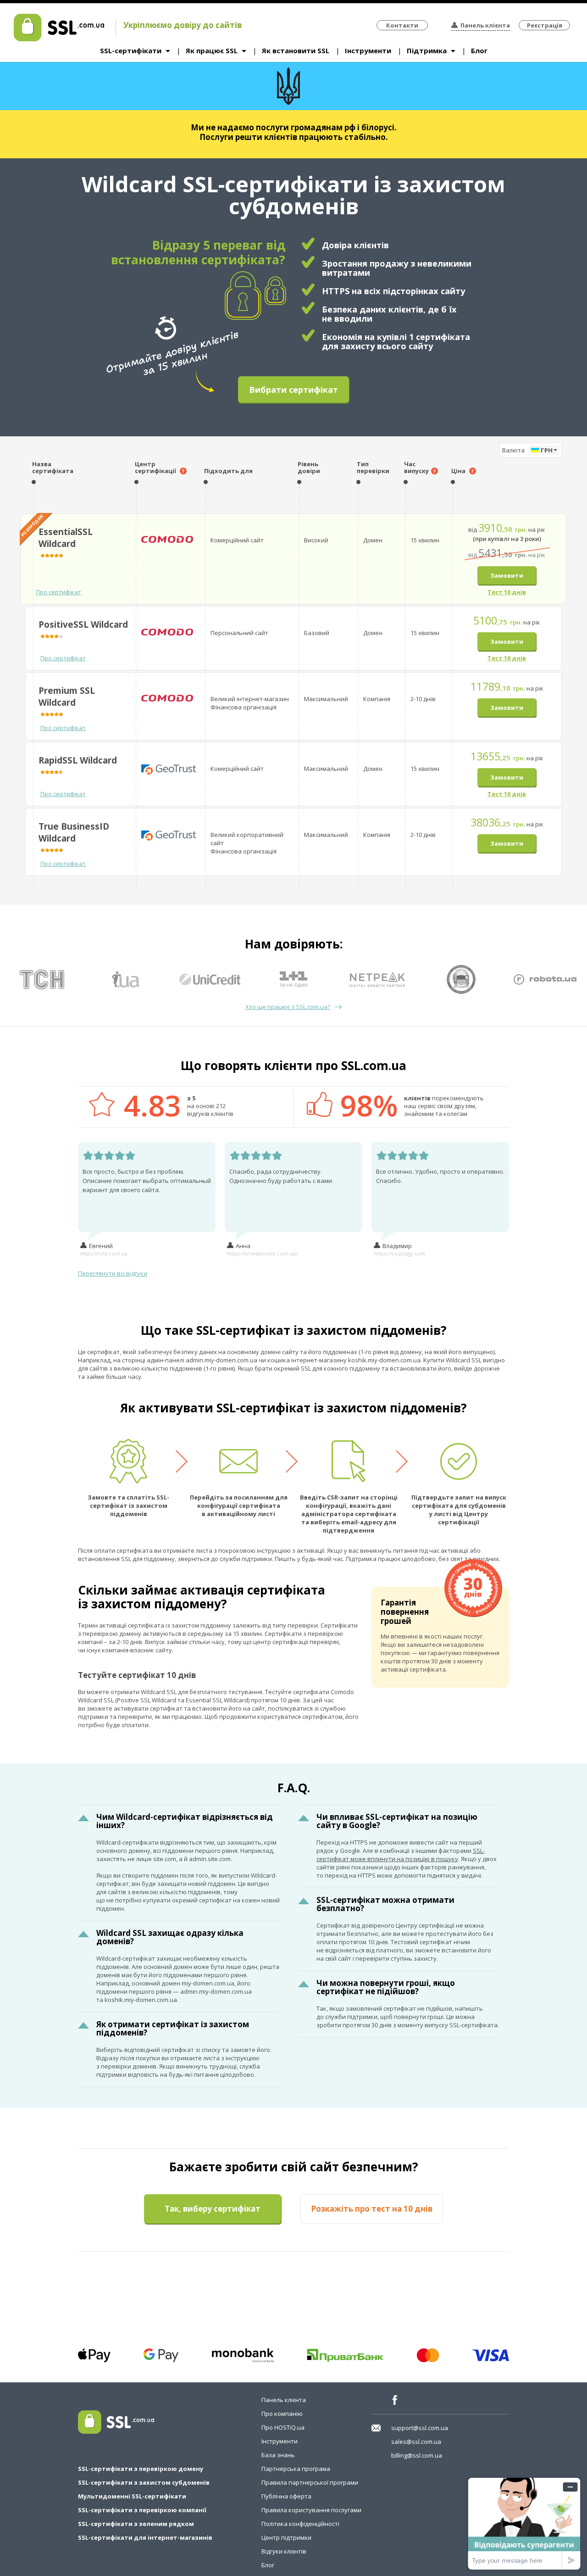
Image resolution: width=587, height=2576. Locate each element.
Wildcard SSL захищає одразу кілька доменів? (170, 1937)
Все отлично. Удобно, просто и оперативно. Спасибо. (440, 1176)
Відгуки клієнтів (284, 2551)
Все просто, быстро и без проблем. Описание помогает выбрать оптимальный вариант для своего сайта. (147, 1181)
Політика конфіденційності (300, 2524)
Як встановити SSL (296, 50)
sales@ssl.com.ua (416, 2442)
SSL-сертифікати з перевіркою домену (141, 2469)
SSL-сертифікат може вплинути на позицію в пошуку (401, 1855)
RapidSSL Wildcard (78, 760)
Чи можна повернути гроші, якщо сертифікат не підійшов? (386, 1987)
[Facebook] (398, 2400)
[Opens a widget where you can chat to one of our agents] (524, 2523)
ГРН (547, 450)
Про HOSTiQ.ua (283, 2427)
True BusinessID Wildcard (74, 832)
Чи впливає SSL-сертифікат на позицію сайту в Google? (397, 1821)
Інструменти (368, 50)
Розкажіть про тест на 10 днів (372, 2209)
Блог (479, 50)
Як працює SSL (212, 50)
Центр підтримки (286, 2537)
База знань (278, 2455)
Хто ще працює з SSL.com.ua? (288, 1007)
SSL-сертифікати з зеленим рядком (136, 2524)
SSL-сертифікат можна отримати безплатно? (385, 1904)
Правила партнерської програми (310, 2482)
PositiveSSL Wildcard (83, 624)
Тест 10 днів (507, 592)
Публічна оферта (286, 2496)
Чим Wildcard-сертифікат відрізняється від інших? (185, 1821)
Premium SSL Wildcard (67, 697)
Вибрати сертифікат (293, 390)
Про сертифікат (58, 592)
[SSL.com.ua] (59, 39)
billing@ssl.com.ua (417, 2455)
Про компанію (282, 2414)
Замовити (507, 575)
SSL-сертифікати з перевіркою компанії (142, 2510)
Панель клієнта (485, 25)
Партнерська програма (296, 2469)
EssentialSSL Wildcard (66, 538)
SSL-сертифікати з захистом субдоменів (144, 2482)
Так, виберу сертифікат (213, 2209)
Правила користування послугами (311, 2510)
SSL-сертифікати (131, 50)
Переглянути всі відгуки (113, 1273)
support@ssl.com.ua (420, 2428)
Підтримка (427, 50)
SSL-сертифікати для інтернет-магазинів (145, 2537)
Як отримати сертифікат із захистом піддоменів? (173, 2028)
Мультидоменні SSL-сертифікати (132, 2496)
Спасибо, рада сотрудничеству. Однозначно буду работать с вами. (281, 1176)
